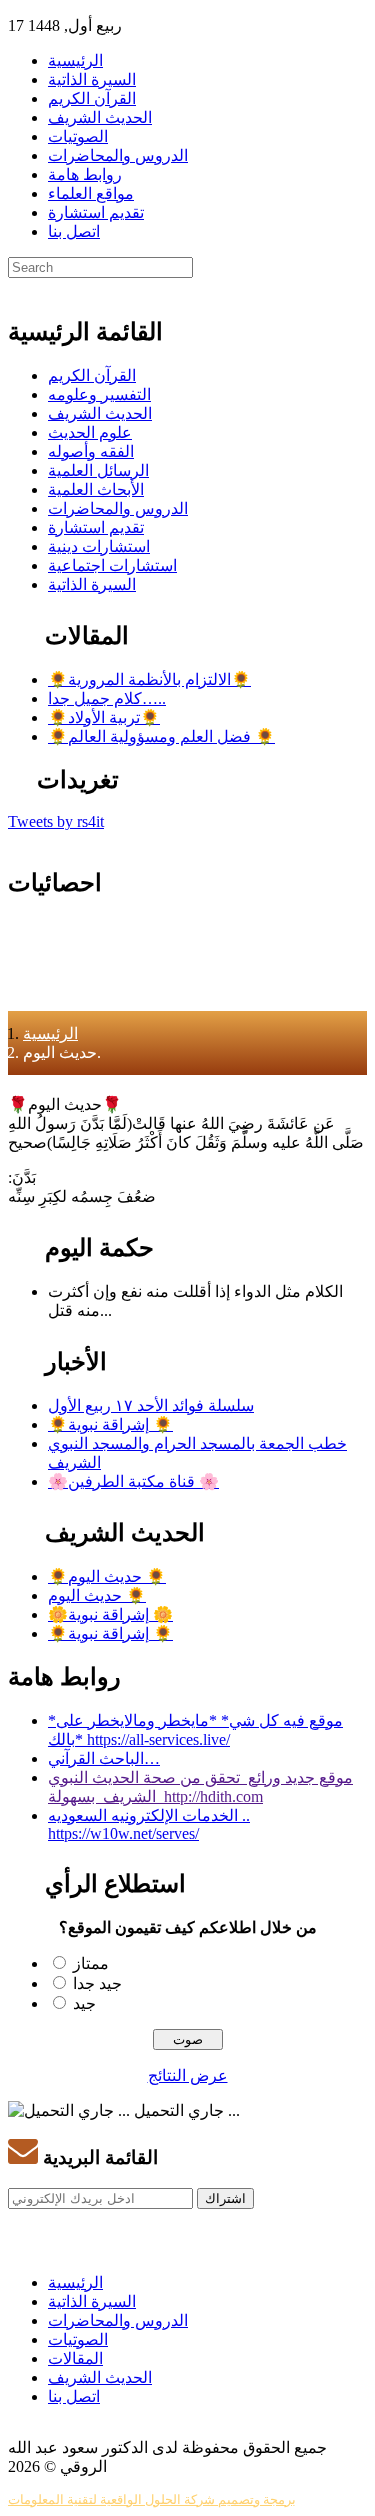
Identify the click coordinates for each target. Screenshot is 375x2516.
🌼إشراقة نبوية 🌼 (110, 1614)
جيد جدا (97, 1983)
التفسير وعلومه (99, 394)
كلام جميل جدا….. (107, 698)
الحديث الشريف (100, 117)
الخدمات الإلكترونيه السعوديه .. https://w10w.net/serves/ (149, 1824)
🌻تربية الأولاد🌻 (104, 717)
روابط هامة (85, 174)
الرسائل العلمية (98, 470)
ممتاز (91, 1963)
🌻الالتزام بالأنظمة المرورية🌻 (149, 679)
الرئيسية (75, 60)
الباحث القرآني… (104, 1758)
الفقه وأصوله (91, 451)
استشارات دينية (99, 546)
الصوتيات (78, 136)
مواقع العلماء (91, 193)
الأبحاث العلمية (96, 489)
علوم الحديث (90, 432)
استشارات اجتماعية (112, 565)
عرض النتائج (188, 2075)
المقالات (75, 2358)
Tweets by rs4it (56, 821)
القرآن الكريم (92, 98)
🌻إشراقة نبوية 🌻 (110, 1424)
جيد (84, 2003)
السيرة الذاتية (92, 79)
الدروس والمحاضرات (118, 155)
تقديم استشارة (96, 212)
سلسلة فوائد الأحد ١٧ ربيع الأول (151, 1405)
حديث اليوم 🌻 (97, 1595)
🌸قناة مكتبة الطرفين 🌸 (133, 1481)
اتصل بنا (74, 231)
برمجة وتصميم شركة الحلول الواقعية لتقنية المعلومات (152, 2499)
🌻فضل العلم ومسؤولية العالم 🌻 (161, 736)
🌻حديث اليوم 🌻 (107, 1576)
